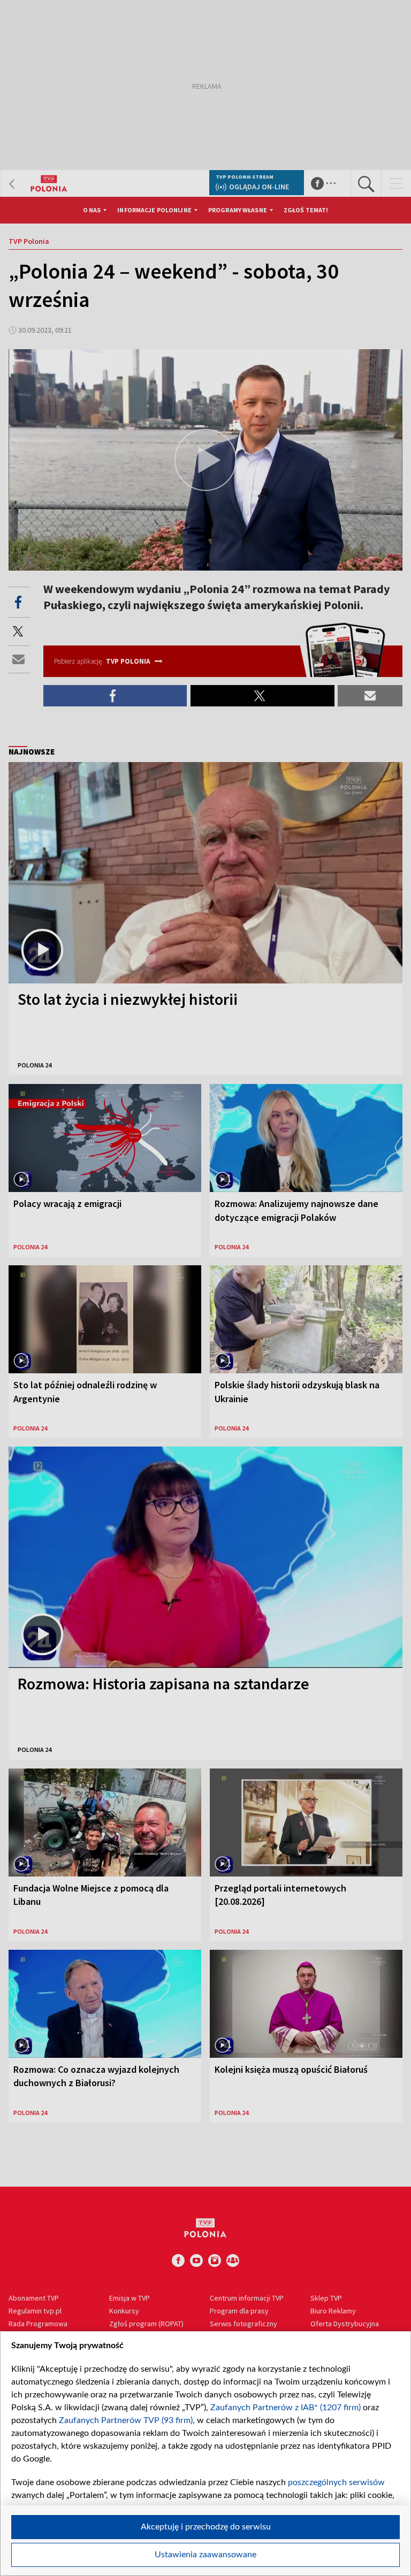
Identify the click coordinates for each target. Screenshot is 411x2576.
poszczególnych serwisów (336, 2482)
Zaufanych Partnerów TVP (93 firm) (126, 2420)
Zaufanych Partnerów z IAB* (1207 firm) (286, 2408)
